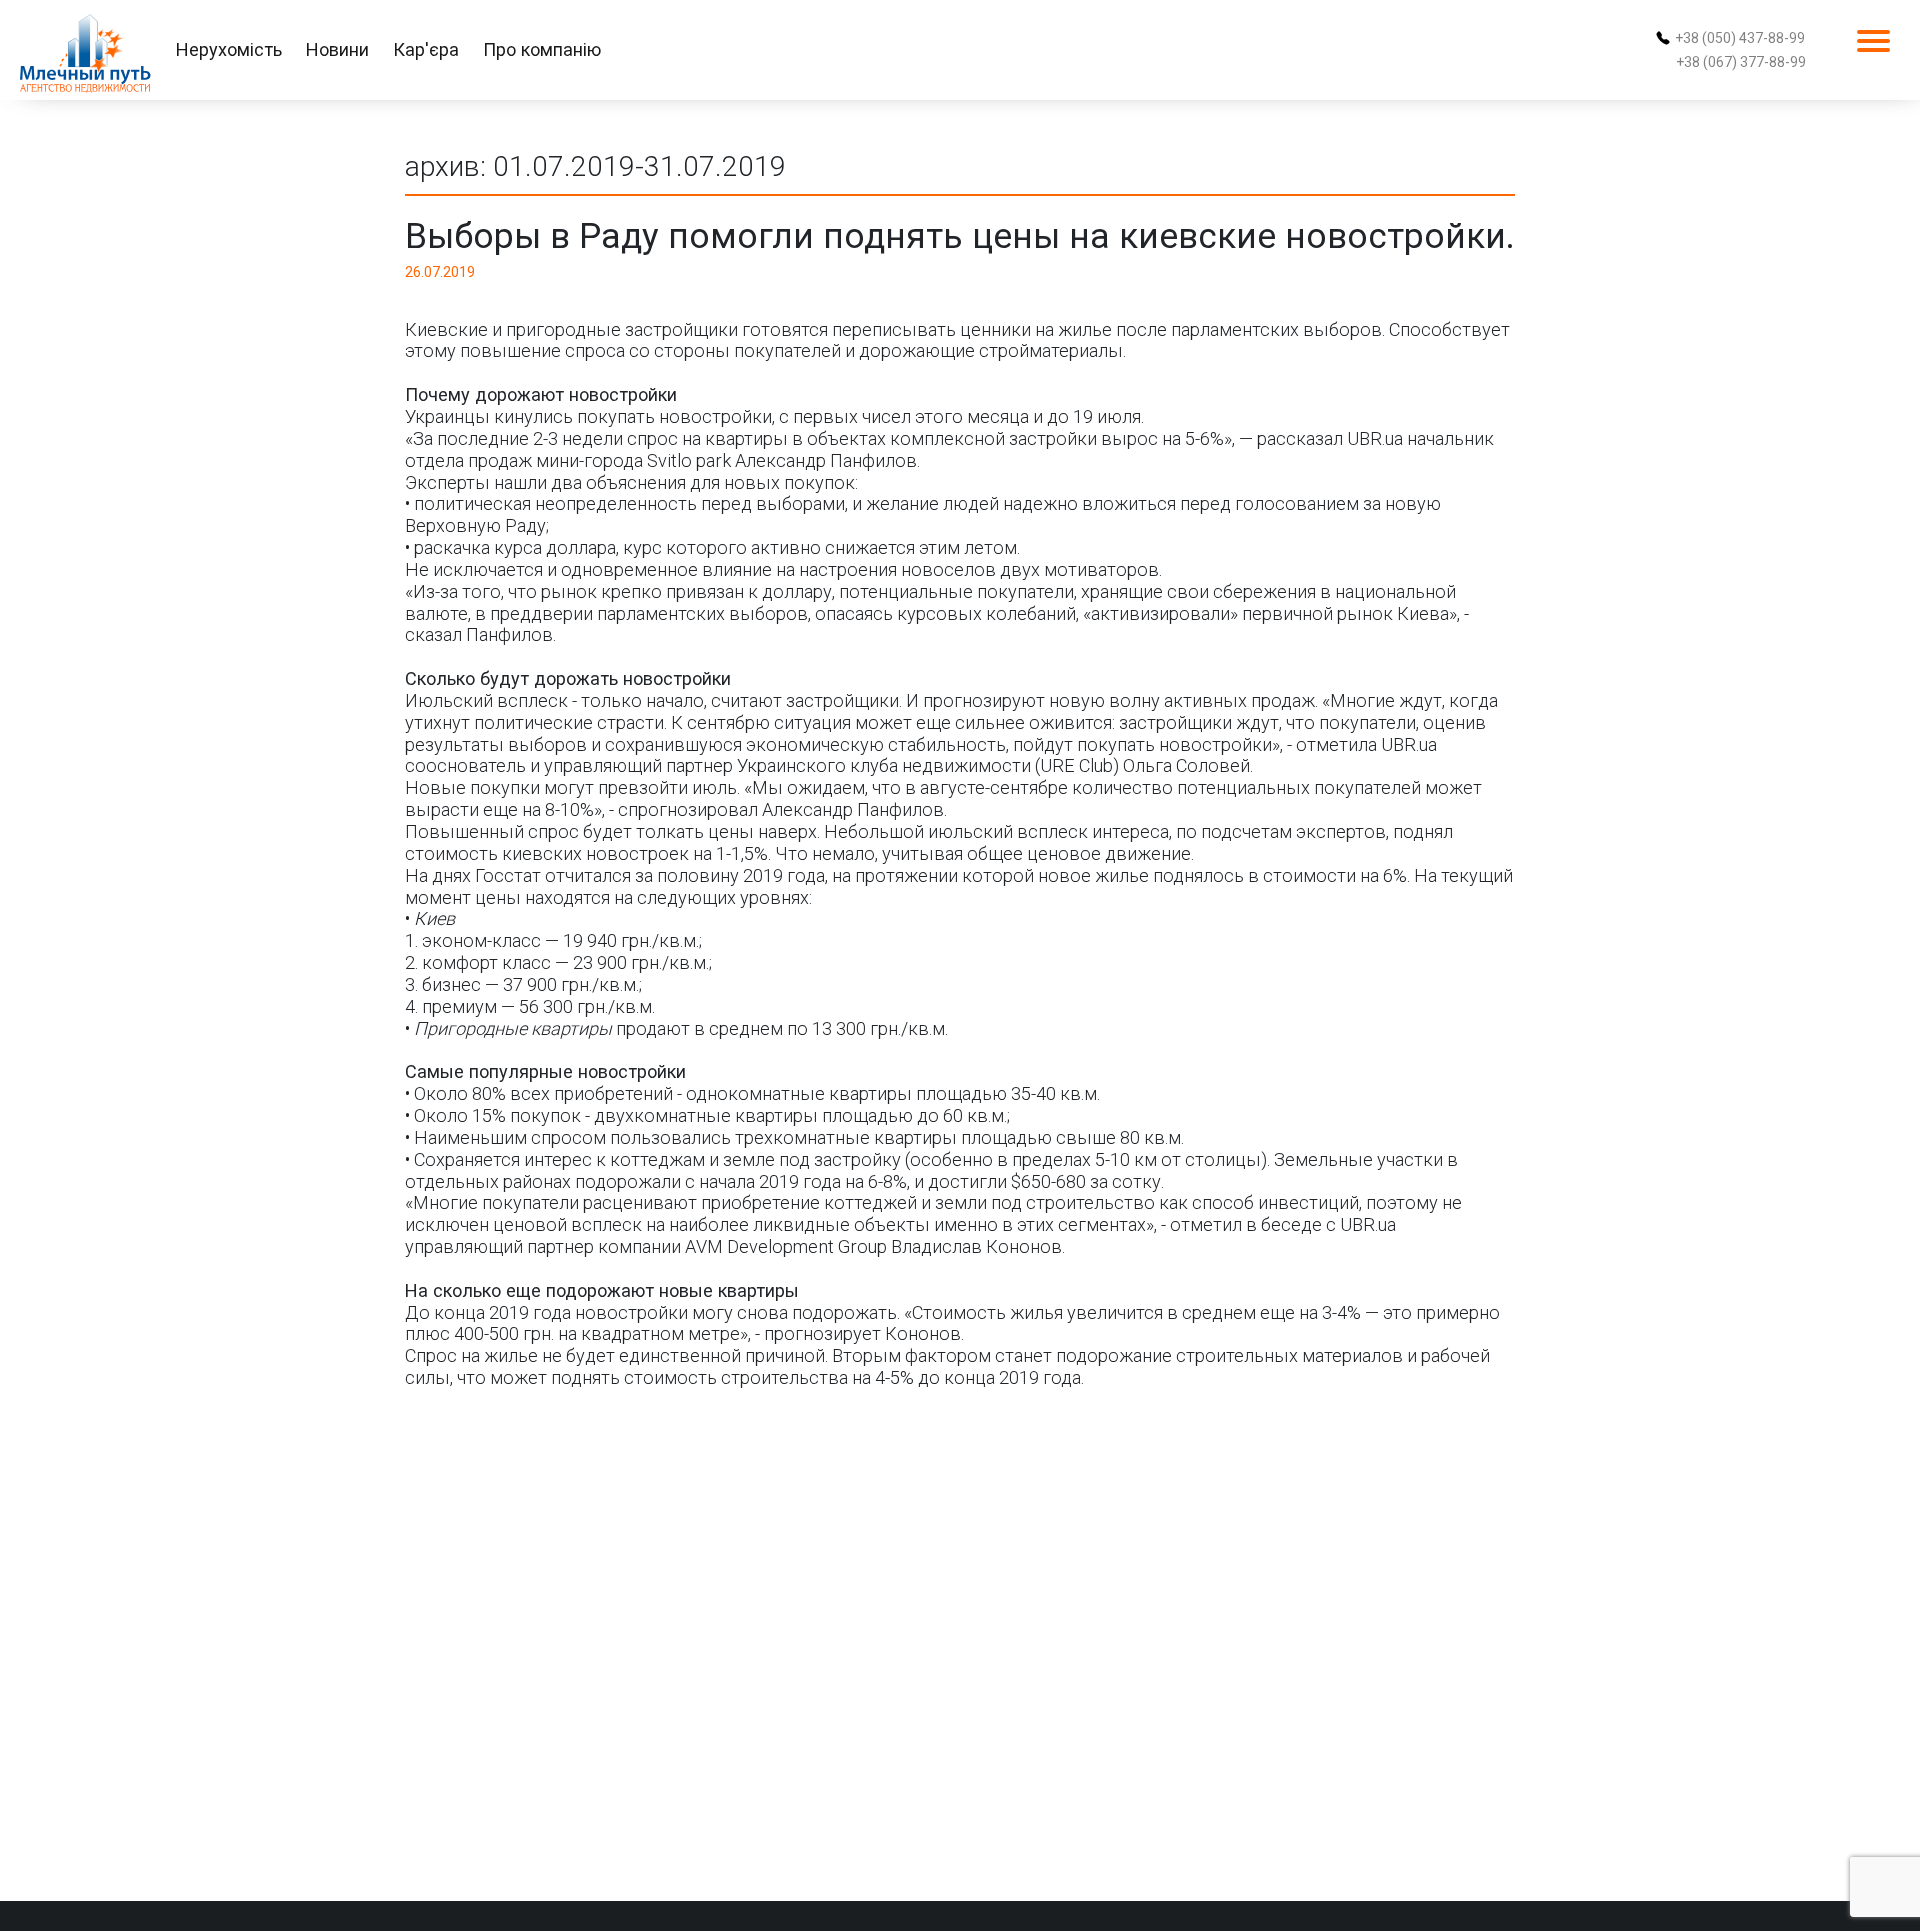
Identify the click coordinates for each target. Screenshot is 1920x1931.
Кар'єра (426, 49)
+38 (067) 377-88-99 (1741, 62)
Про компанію (542, 49)
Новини (337, 49)
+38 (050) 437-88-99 (1740, 38)
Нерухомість (229, 49)
